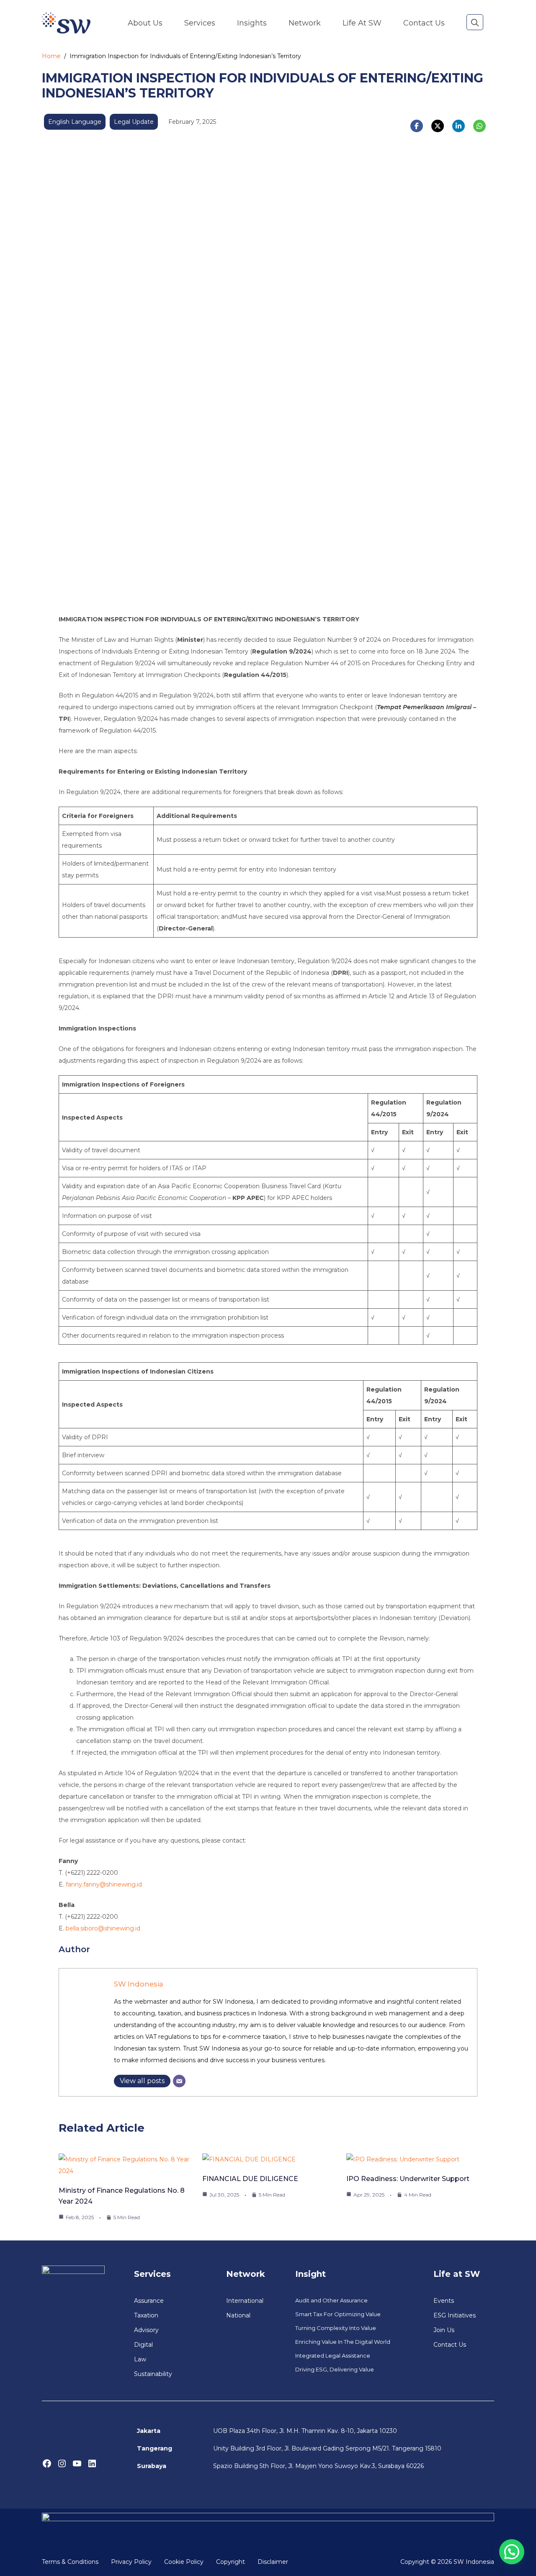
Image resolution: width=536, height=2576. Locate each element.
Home (51, 56)
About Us (145, 23)
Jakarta (149, 2431)
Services (200, 23)
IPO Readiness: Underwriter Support (408, 2179)
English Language (75, 122)
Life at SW (362, 23)
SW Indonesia (139, 1984)
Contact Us (424, 23)
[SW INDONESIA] (66, 23)
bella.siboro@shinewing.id (103, 1928)
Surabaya (152, 2466)
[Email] (179, 2081)
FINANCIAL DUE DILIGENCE (250, 2179)
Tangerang (155, 2448)
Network (305, 23)
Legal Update (134, 122)
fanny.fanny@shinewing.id (104, 1884)
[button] (475, 23)
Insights (252, 23)
